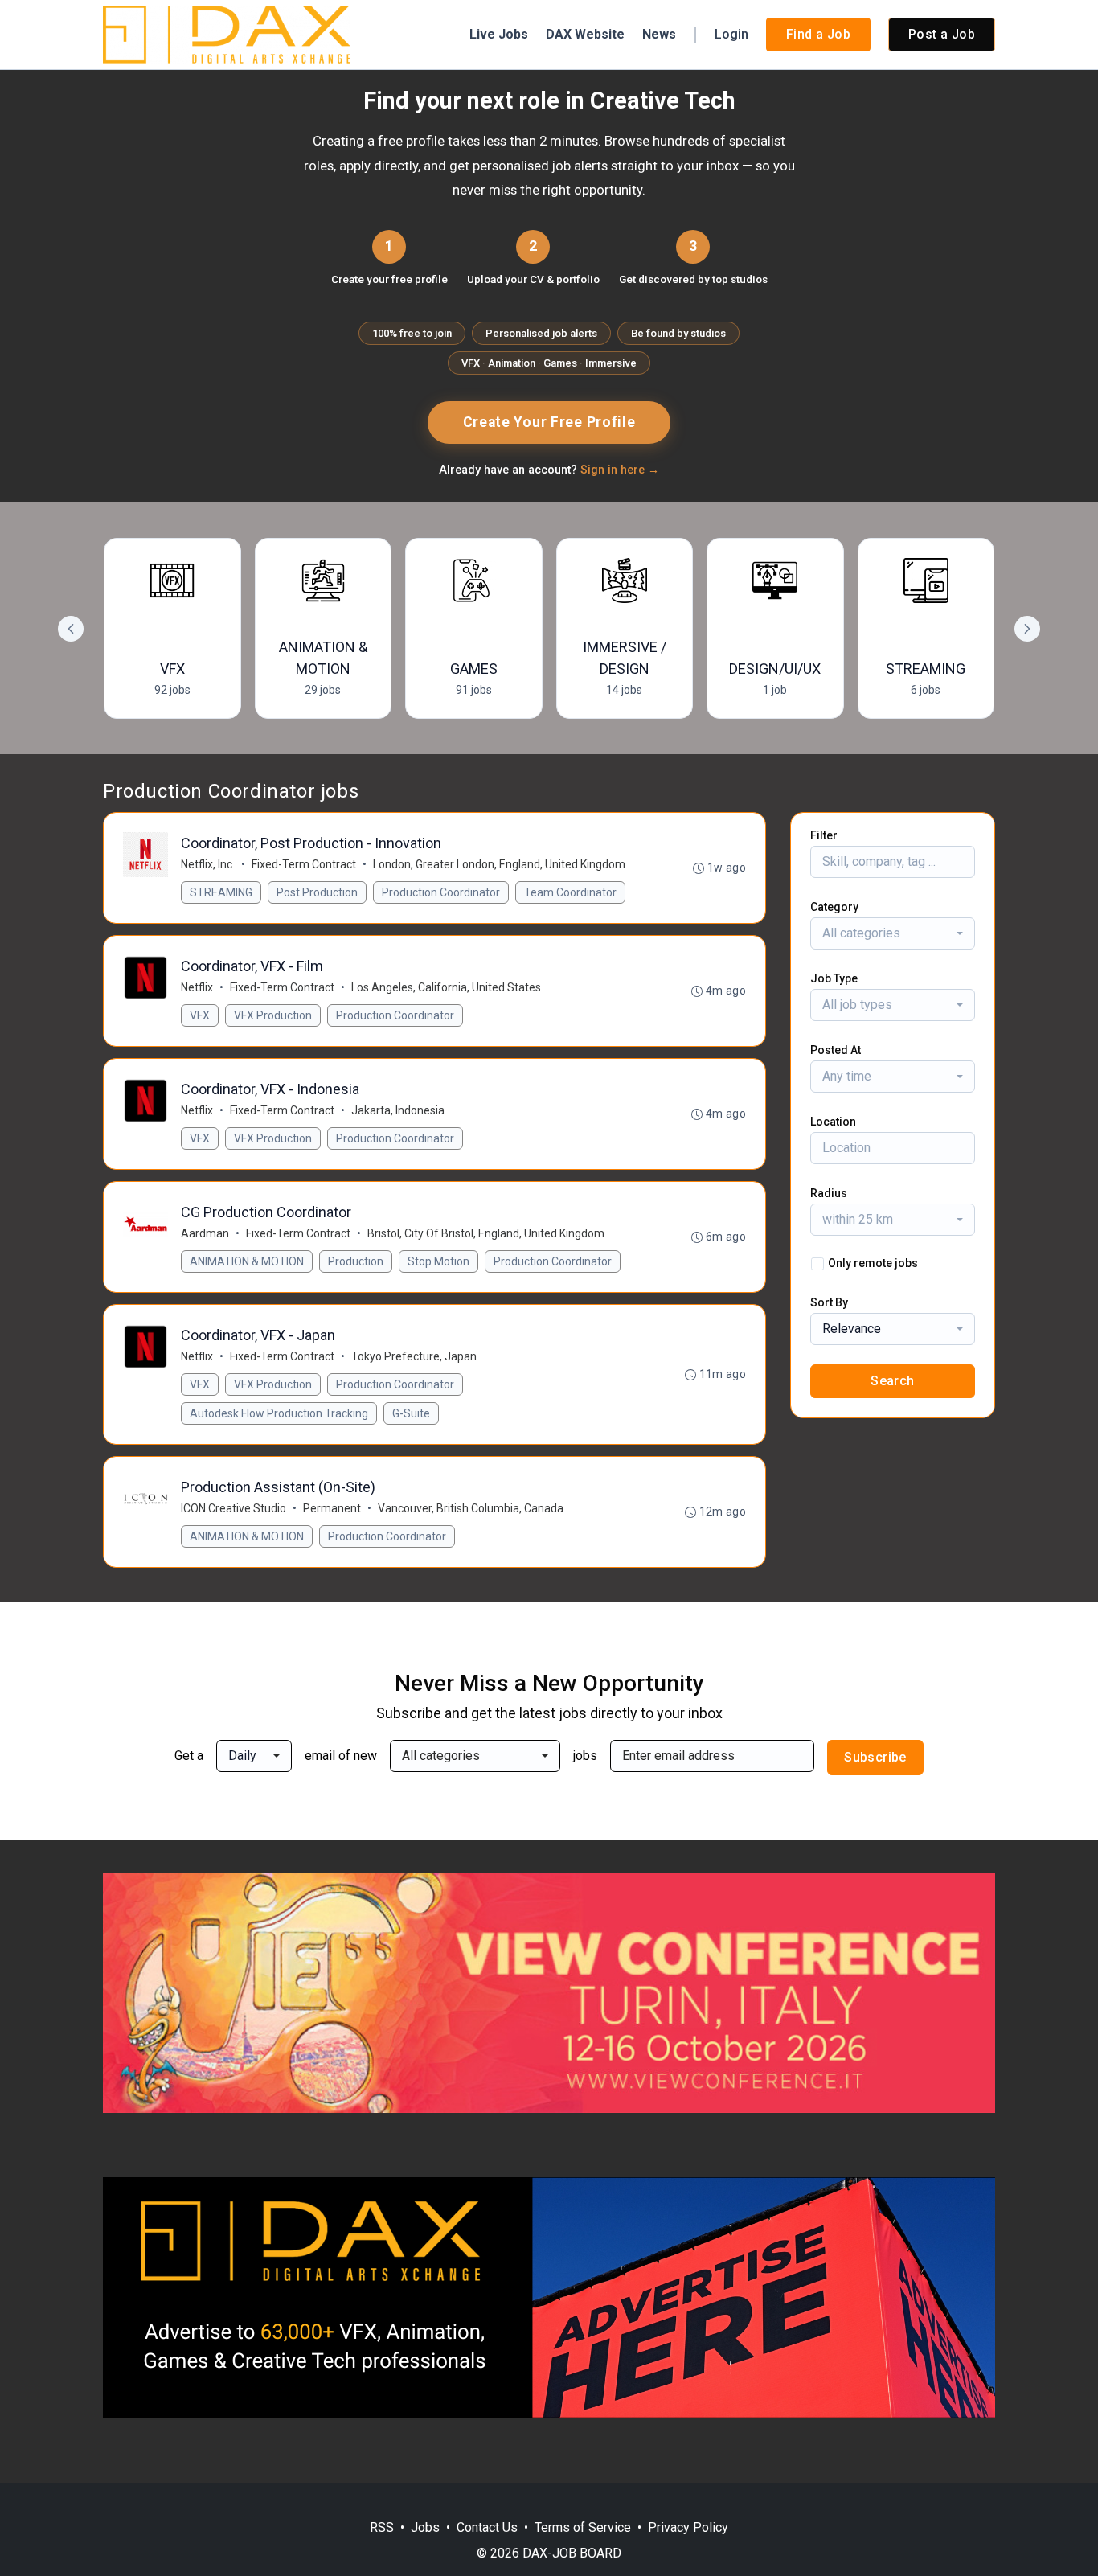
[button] (1027, 629)
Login (731, 34)
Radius (829, 1193)
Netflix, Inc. (208, 864)
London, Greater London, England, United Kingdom (499, 864)
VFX (200, 1015)
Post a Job (942, 34)
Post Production (317, 892)
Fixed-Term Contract (304, 864)
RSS (382, 2527)
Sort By (829, 1302)
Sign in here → (620, 470)
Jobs (425, 2527)
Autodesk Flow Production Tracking (279, 1413)
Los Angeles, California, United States (446, 987)
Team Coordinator (570, 892)
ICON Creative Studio (234, 1508)
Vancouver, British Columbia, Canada (471, 1508)
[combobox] (893, 933)
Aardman (205, 1233)
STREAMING (221, 892)
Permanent (332, 1508)
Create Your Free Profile (549, 422)
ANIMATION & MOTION (247, 1261)
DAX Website (585, 34)
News (659, 34)
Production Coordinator (441, 892)
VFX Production (273, 1015)
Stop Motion (438, 1261)
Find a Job (818, 34)
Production (356, 1261)
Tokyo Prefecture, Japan (414, 1356)
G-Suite (411, 1413)
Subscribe (875, 1757)
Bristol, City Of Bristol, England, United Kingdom (486, 1233)
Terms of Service (583, 2527)
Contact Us (487, 2527)
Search (892, 1381)
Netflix (197, 987)
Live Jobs (499, 34)
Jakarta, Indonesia (398, 1110)
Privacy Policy (688, 2527)
